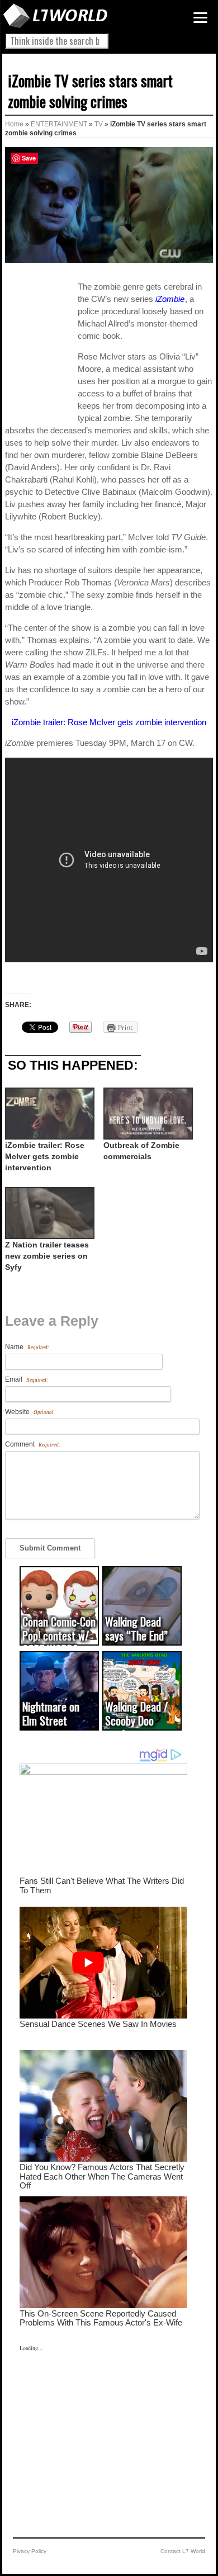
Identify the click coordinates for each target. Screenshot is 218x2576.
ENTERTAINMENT (59, 124)
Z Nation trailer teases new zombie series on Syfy (47, 1256)
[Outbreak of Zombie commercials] (147, 1114)
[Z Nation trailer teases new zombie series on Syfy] (49, 1213)
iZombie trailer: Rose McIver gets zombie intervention (109, 722)
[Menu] (200, 18)
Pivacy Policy (30, 2551)
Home (14, 124)
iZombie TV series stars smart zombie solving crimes (90, 91)
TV (99, 124)
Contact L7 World (183, 2551)
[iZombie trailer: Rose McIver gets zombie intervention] (49, 1114)
